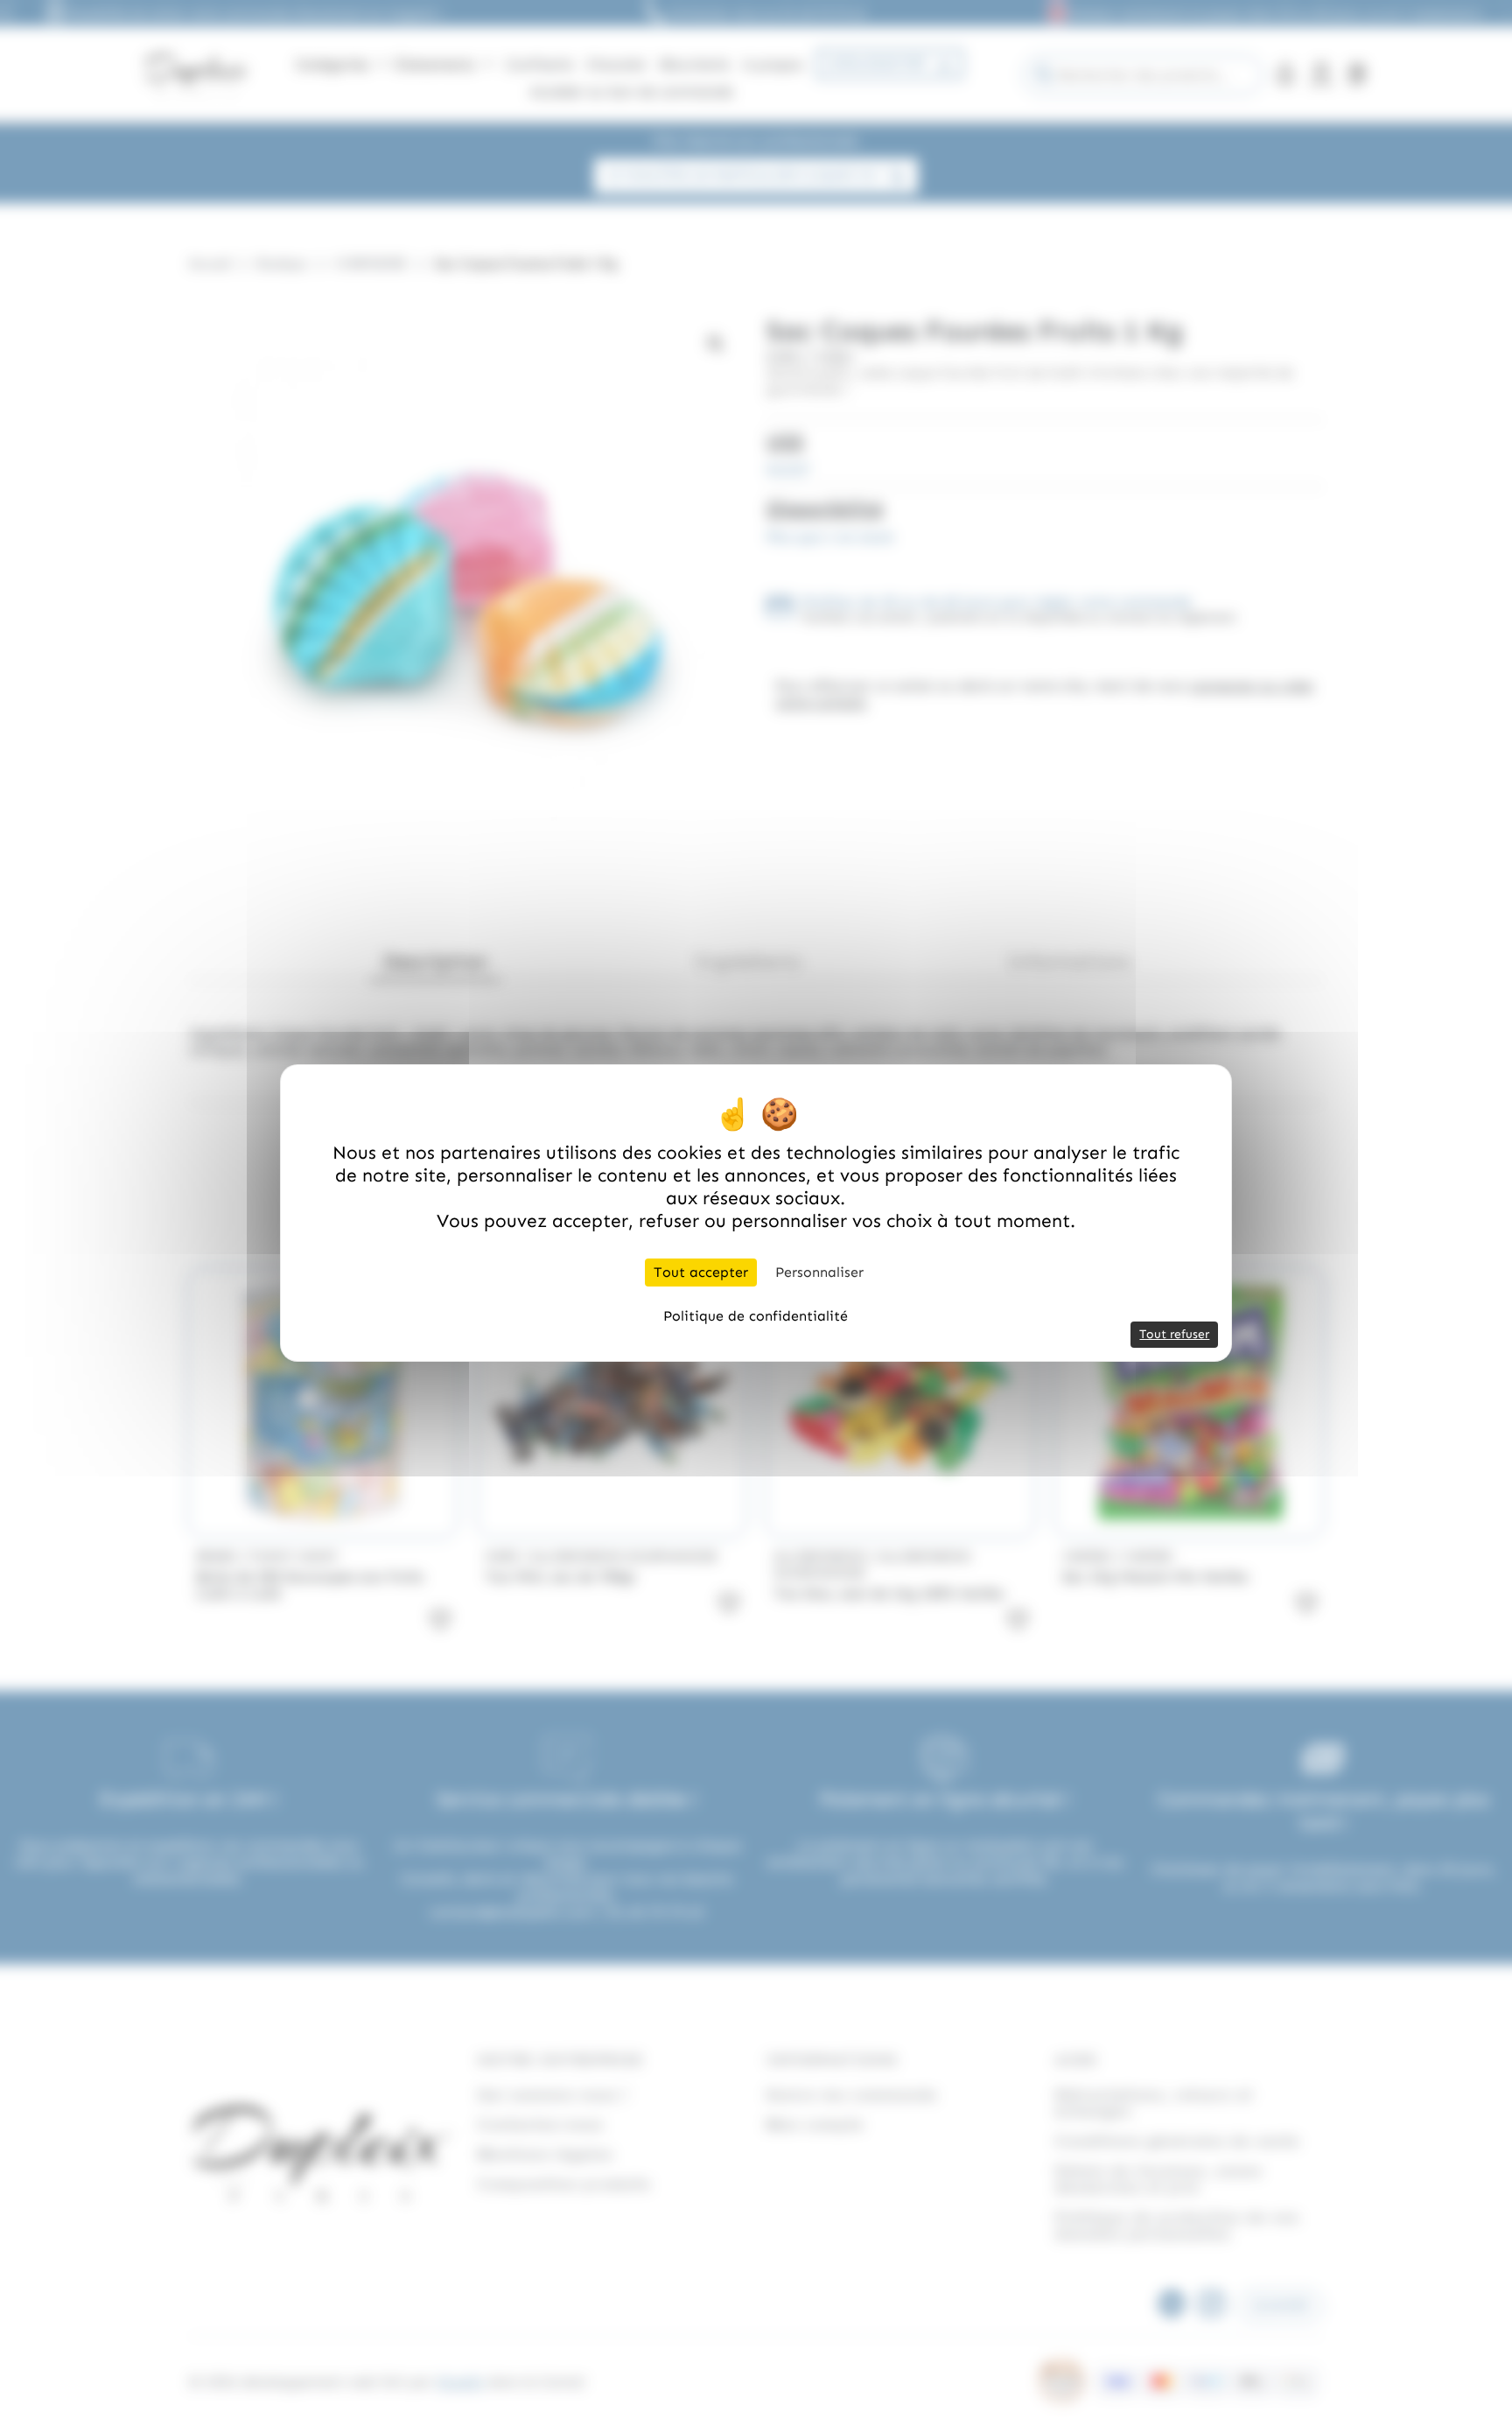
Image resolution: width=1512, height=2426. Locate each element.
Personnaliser (819, 1272)
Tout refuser (1174, 1334)
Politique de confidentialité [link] (756, 1316)
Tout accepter (701, 1272)
